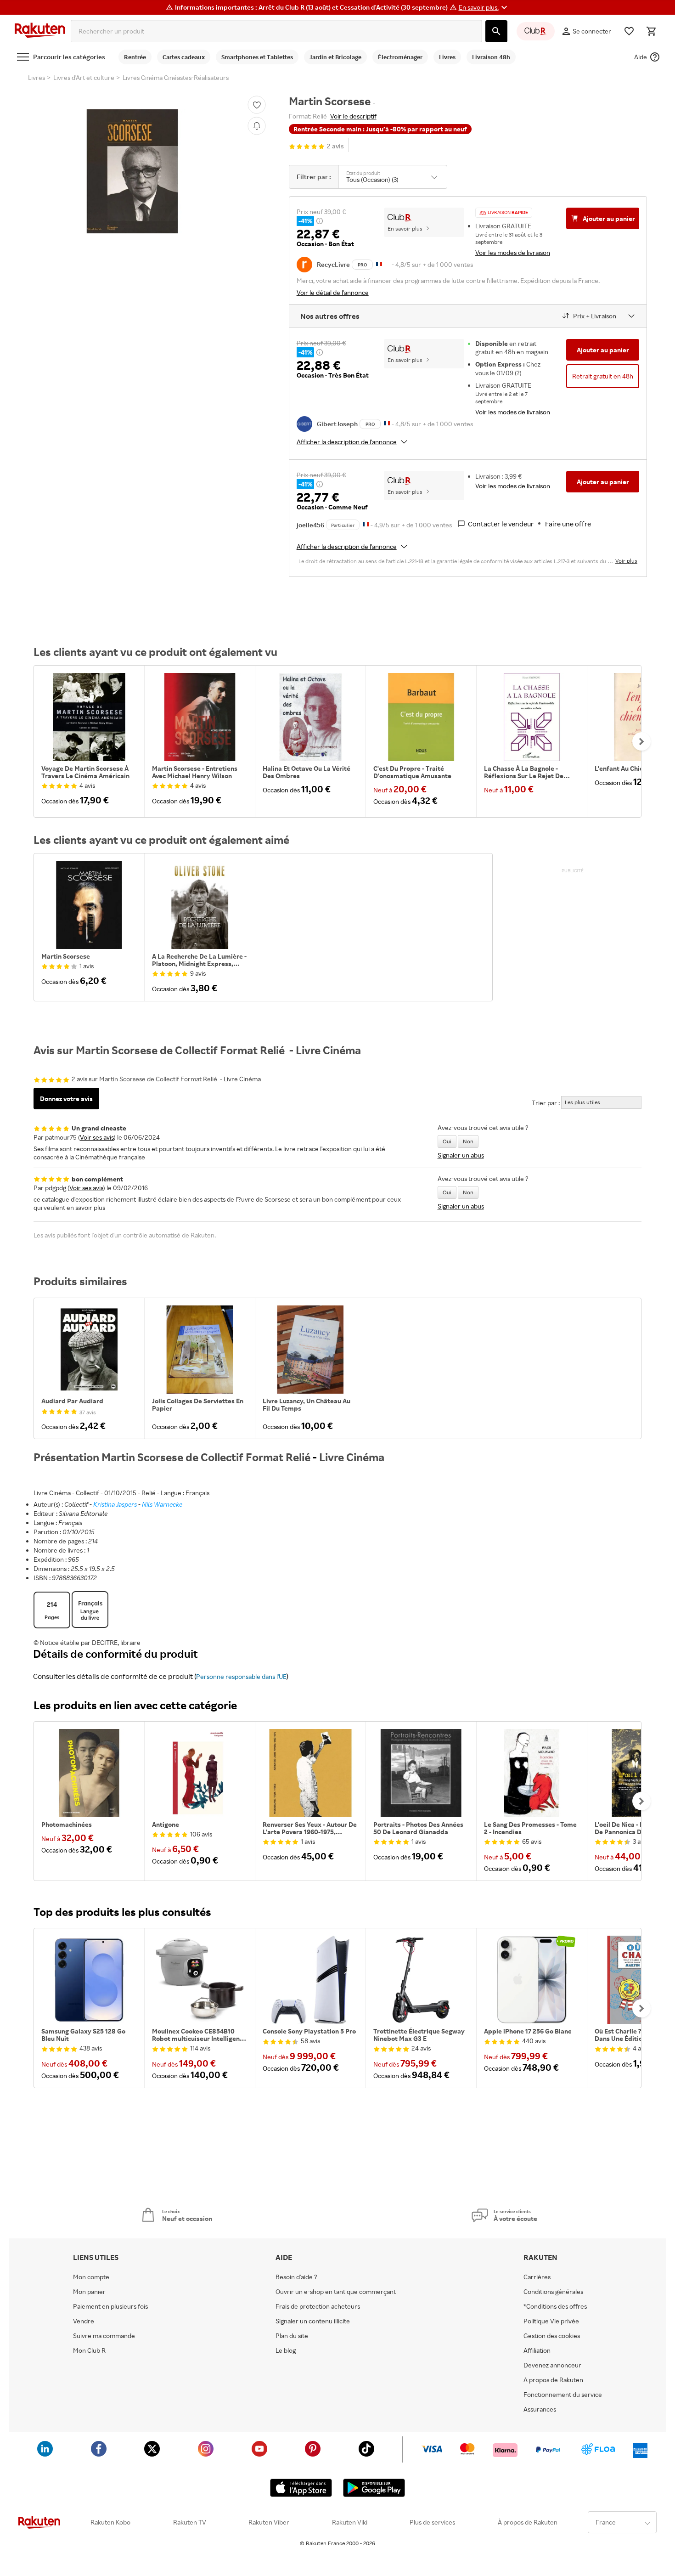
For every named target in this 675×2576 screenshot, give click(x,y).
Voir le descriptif (353, 116)
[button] (484, 7)
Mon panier (89, 2292)
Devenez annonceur (552, 2365)
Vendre (84, 2321)
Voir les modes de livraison (513, 252)
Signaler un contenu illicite (313, 2321)
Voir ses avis (97, 1137)
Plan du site (292, 2336)
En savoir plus (405, 229)
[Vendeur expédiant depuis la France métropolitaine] (387, 423)
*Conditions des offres (555, 2306)
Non (468, 1141)
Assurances (540, 2409)
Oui (447, 1141)
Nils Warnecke (162, 1504)
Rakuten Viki (350, 2522)
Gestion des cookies (552, 2336)
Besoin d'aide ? (296, 2277)
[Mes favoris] (629, 31)
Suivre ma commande (104, 2336)
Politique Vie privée (551, 2321)
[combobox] (276, 31)
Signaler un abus (461, 1155)
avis (335, 146)
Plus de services (432, 2522)
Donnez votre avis (66, 1099)
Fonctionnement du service (563, 2395)
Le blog (286, 2350)
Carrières (537, 2277)
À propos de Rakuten (528, 2522)
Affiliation (537, 2350)
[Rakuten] (40, 31)
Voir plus (626, 561)
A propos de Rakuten (553, 2380)
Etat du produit (363, 173)
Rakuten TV (190, 2522)
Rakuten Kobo (110, 2522)
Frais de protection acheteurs (318, 2306)
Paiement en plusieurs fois (110, 2306)
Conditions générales (553, 2292)
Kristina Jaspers (115, 1504)
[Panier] (651, 31)
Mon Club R (89, 2350)
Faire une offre (568, 524)
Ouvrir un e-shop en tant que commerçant (336, 2292)
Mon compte (91, 2277)
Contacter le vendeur (501, 524)
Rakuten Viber (269, 2522)
